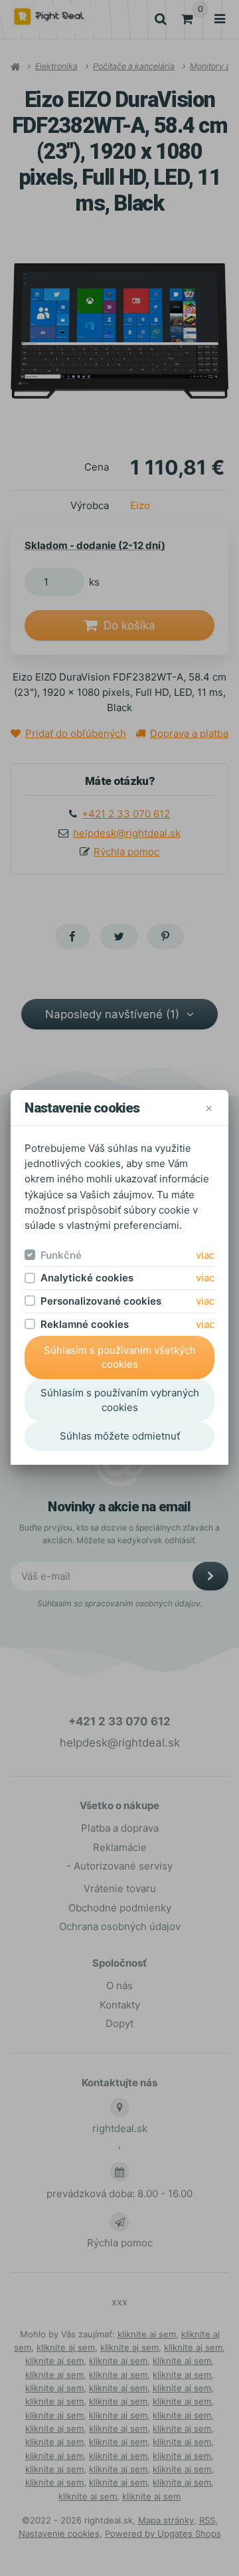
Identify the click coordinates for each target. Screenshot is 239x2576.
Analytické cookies (87, 1278)
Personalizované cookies (101, 1301)
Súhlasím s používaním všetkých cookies (120, 1357)
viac (205, 1255)
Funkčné (61, 1255)
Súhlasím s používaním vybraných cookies (120, 1400)
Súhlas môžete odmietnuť (120, 1436)
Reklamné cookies (85, 1324)
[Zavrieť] (209, 1108)
